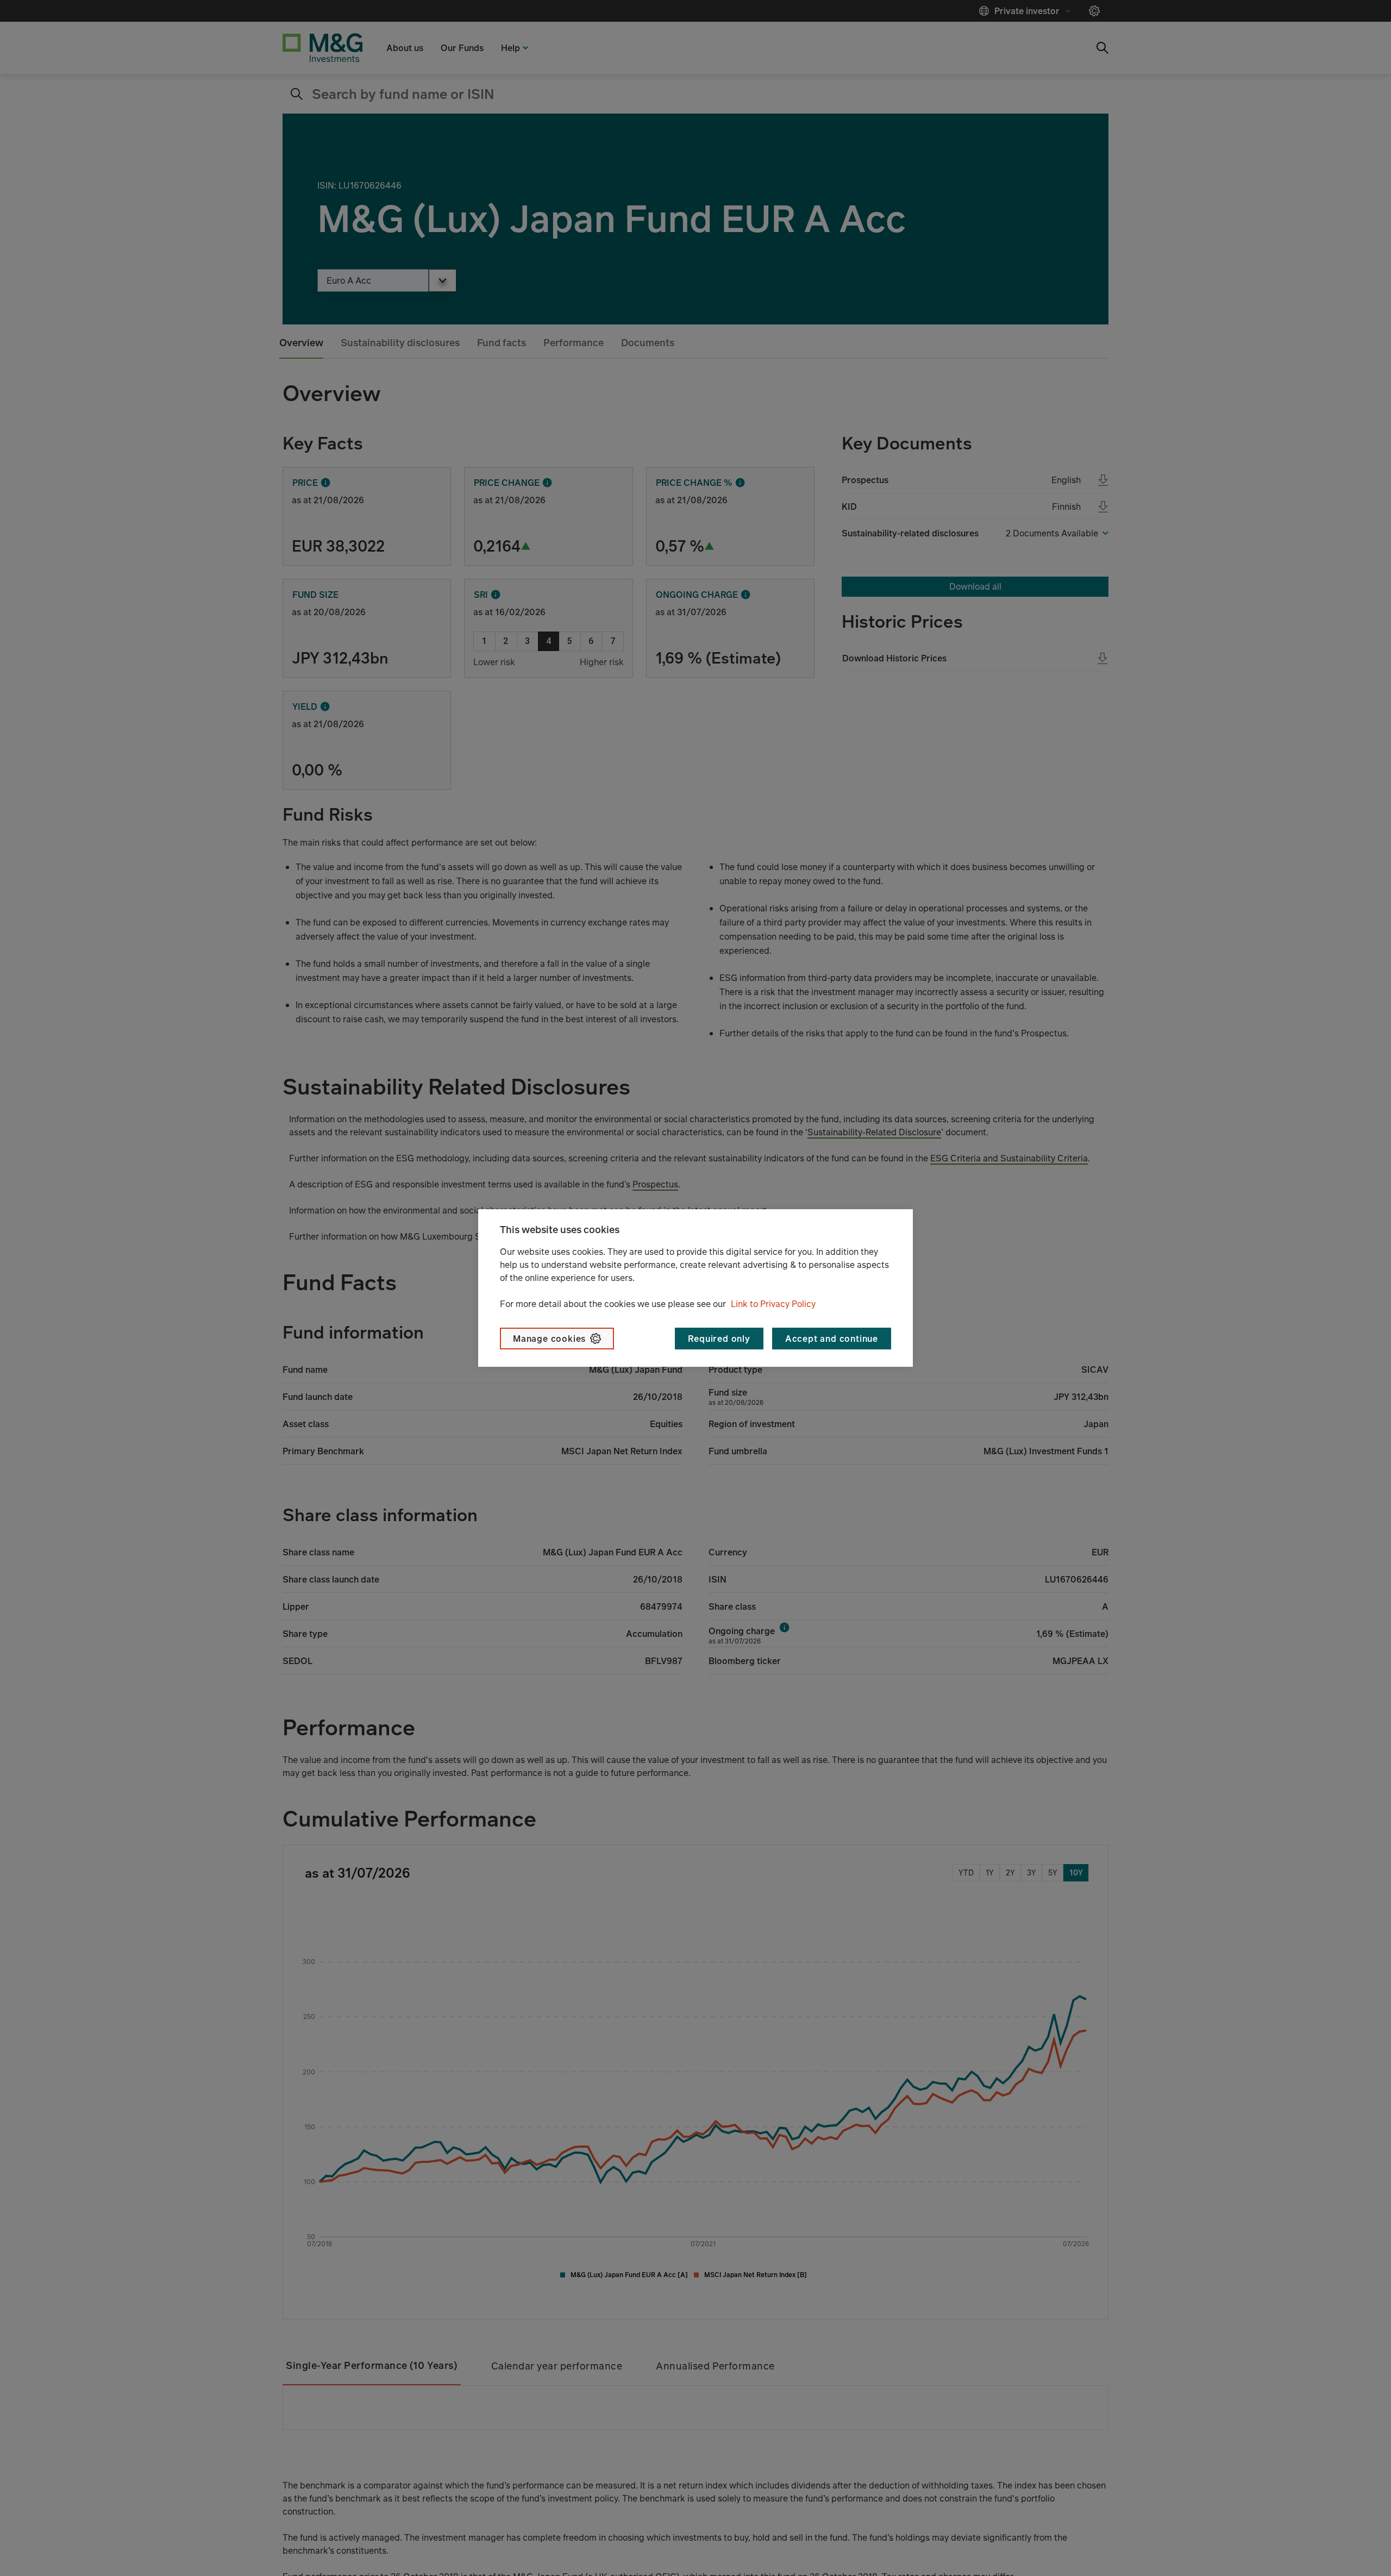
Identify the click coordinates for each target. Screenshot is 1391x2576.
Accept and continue (832, 1339)
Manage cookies (549, 1339)
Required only (719, 1339)
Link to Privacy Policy (773, 1304)
